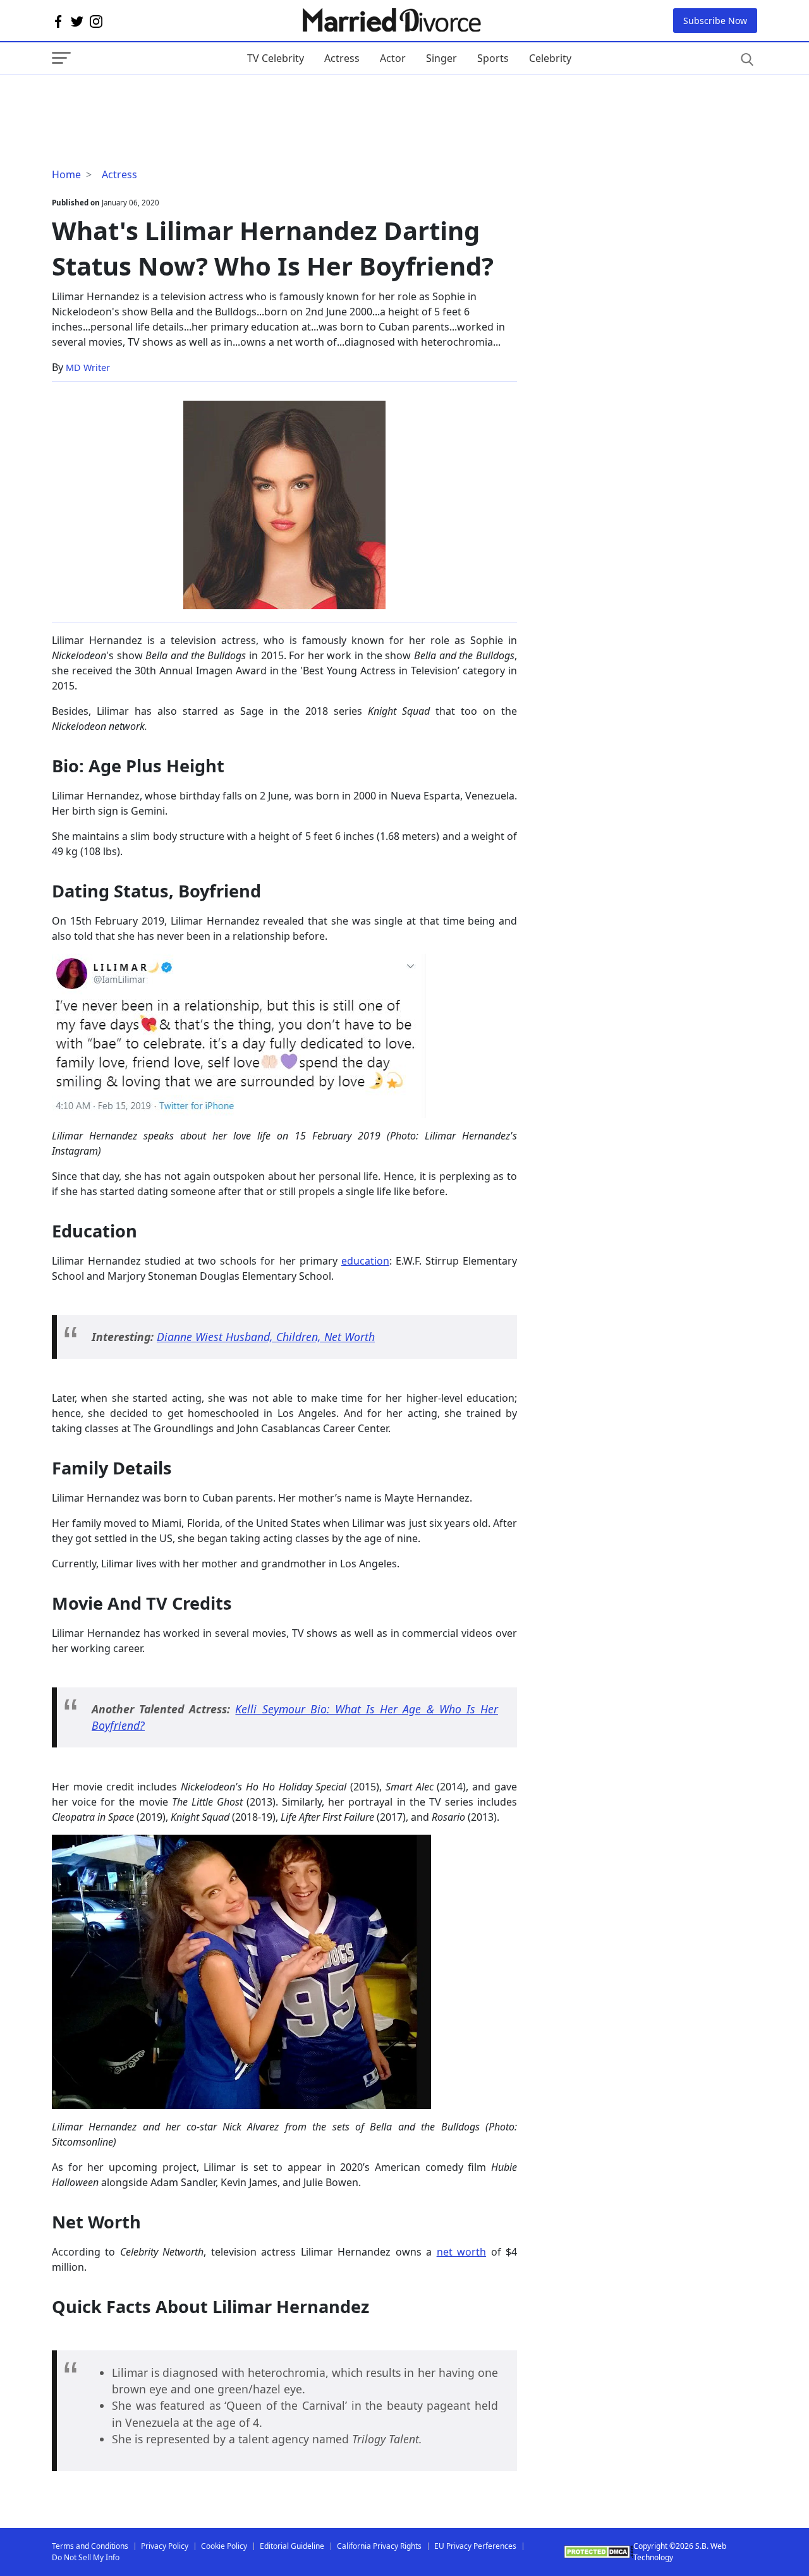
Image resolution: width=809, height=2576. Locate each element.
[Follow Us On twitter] (77, 21)
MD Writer (88, 368)
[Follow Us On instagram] (96, 21)
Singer (441, 58)
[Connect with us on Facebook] (58, 21)
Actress (342, 58)
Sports (493, 58)
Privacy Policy (165, 2546)
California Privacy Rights (379, 2546)
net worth (461, 2252)
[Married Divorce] (391, 21)
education (365, 1261)
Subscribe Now (715, 21)
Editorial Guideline (292, 2546)
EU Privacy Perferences (475, 2546)
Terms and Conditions (90, 2546)
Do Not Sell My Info (86, 2557)
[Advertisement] (153, 100)
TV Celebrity (276, 58)
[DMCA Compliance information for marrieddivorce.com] (599, 2552)
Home (66, 174)
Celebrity (550, 58)
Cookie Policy (224, 2546)
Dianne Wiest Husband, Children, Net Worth (266, 1337)
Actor (393, 58)
